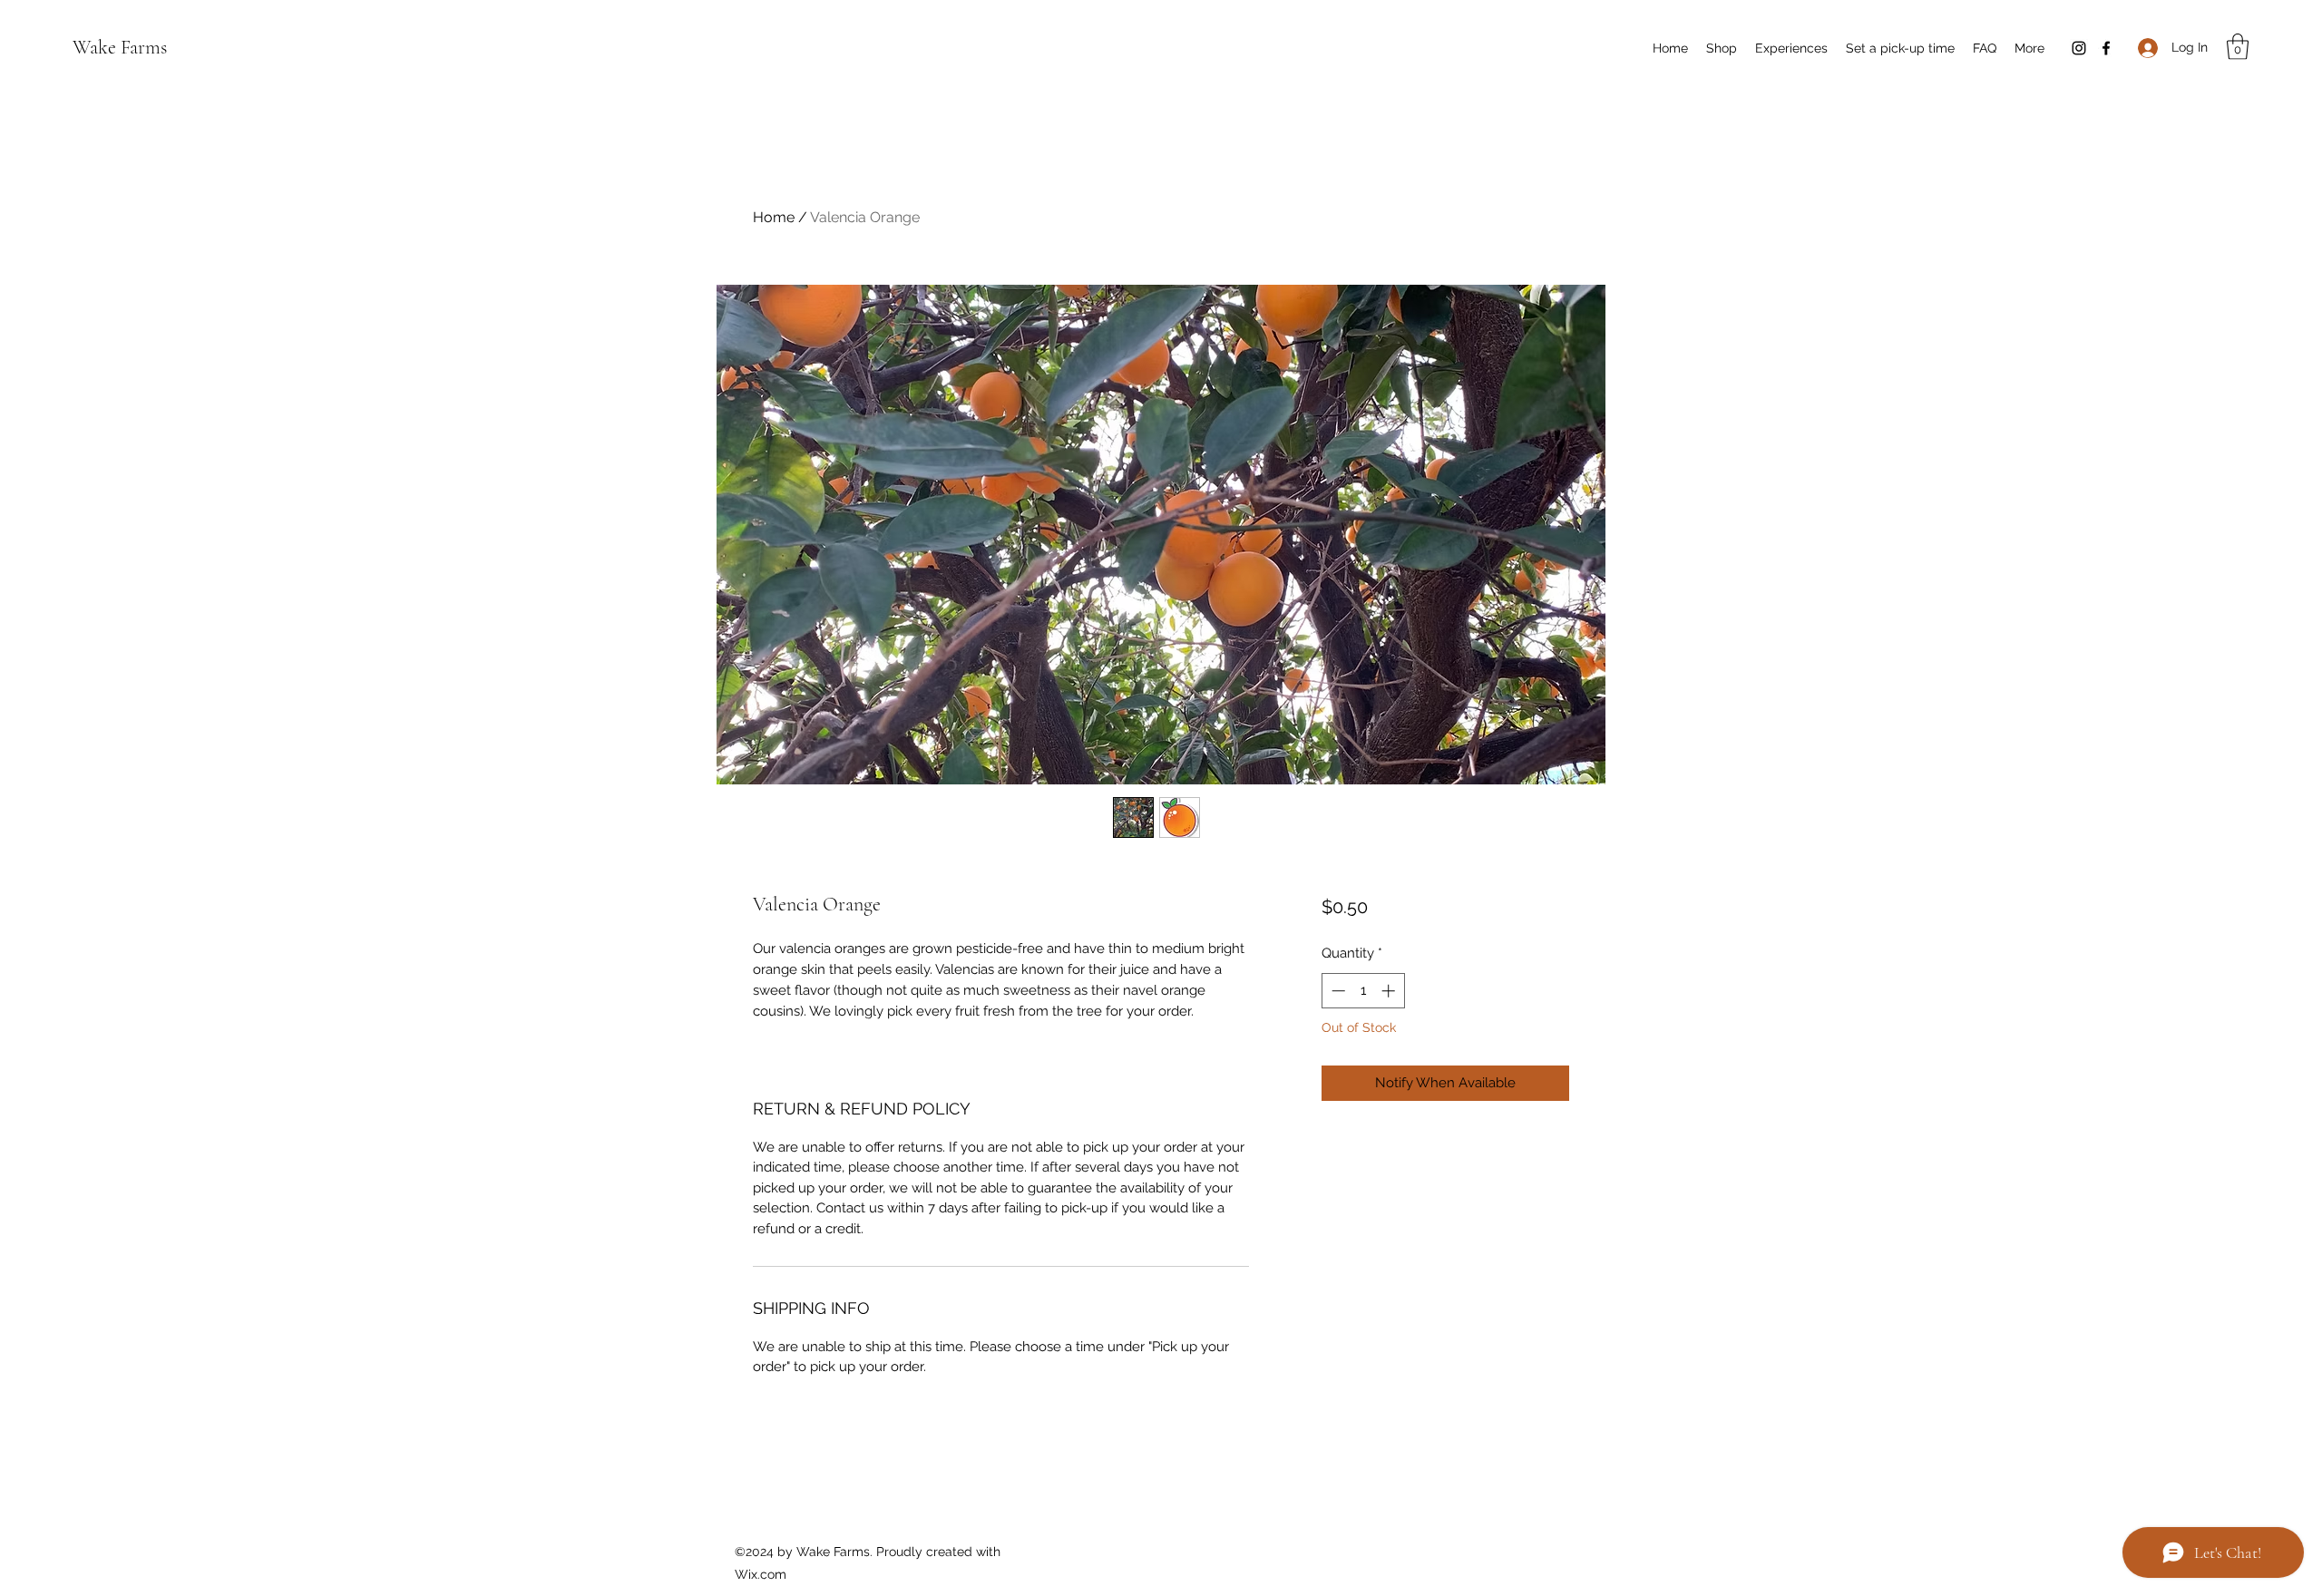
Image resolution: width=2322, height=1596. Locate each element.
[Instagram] (2079, 48)
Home (774, 217)
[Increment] (1390, 991)
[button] (2238, 47)
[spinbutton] (1363, 991)
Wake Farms (120, 47)
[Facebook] (2106, 48)
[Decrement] (1337, 991)
